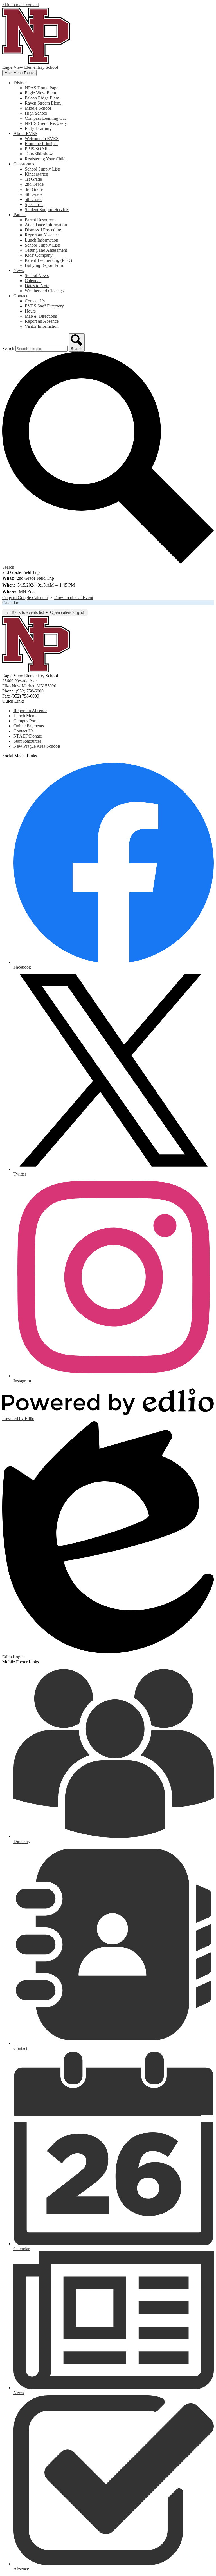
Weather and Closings (44, 291)
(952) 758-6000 (30, 691)
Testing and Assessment (46, 250)
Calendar (33, 281)
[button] (20, 83)
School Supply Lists (43, 169)
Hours (30, 311)
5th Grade (34, 199)
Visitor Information (42, 326)
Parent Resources (40, 220)
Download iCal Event (74, 598)
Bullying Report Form (44, 265)
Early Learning (38, 128)
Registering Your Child (45, 159)
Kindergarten (36, 174)
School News (37, 275)
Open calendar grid (67, 612)
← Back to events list (25, 612)
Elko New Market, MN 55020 (29, 683)
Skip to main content (21, 5)
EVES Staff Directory (44, 306)
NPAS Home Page (41, 88)
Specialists (34, 204)
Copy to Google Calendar (25, 598)
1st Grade (33, 179)
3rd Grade (34, 189)
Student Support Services (47, 210)
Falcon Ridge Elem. (42, 98)
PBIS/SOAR (36, 149)
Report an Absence (42, 235)
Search (8, 348)
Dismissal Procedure (43, 230)
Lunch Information (41, 240)
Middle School (38, 108)
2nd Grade (34, 184)
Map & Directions (41, 316)
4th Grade (34, 194)
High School (36, 113)
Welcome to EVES (42, 139)
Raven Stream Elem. (43, 103)
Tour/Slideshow (39, 154)
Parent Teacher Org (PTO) (48, 260)
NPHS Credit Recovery (46, 123)
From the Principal (41, 144)
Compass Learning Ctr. (45, 118)
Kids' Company (39, 255)
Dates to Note (37, 286)
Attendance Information (46, 225)
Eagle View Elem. (41, 93)
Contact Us (35, 301)
